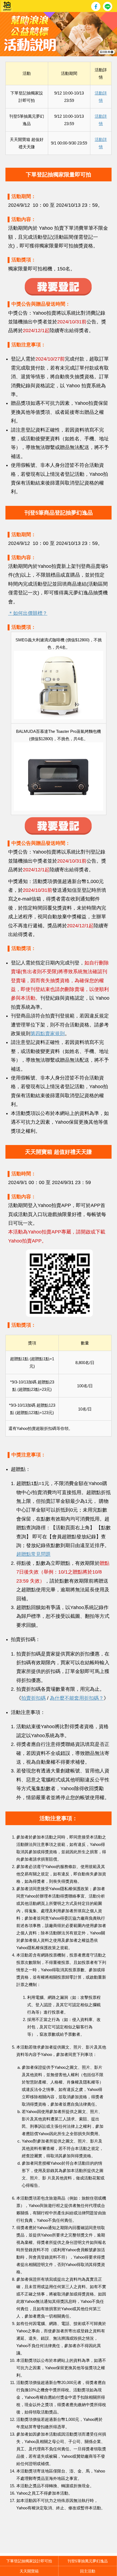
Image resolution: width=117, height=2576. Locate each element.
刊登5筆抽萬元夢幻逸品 (88, 2561)
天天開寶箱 (29, 2571)
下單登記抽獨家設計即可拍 (29, 2561)
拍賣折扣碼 (33, 1698)
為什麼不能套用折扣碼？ (77, 1698)
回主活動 (88, 2571)
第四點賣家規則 (48, 1034)
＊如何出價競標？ (28, 613)
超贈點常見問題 (33, 1554)
